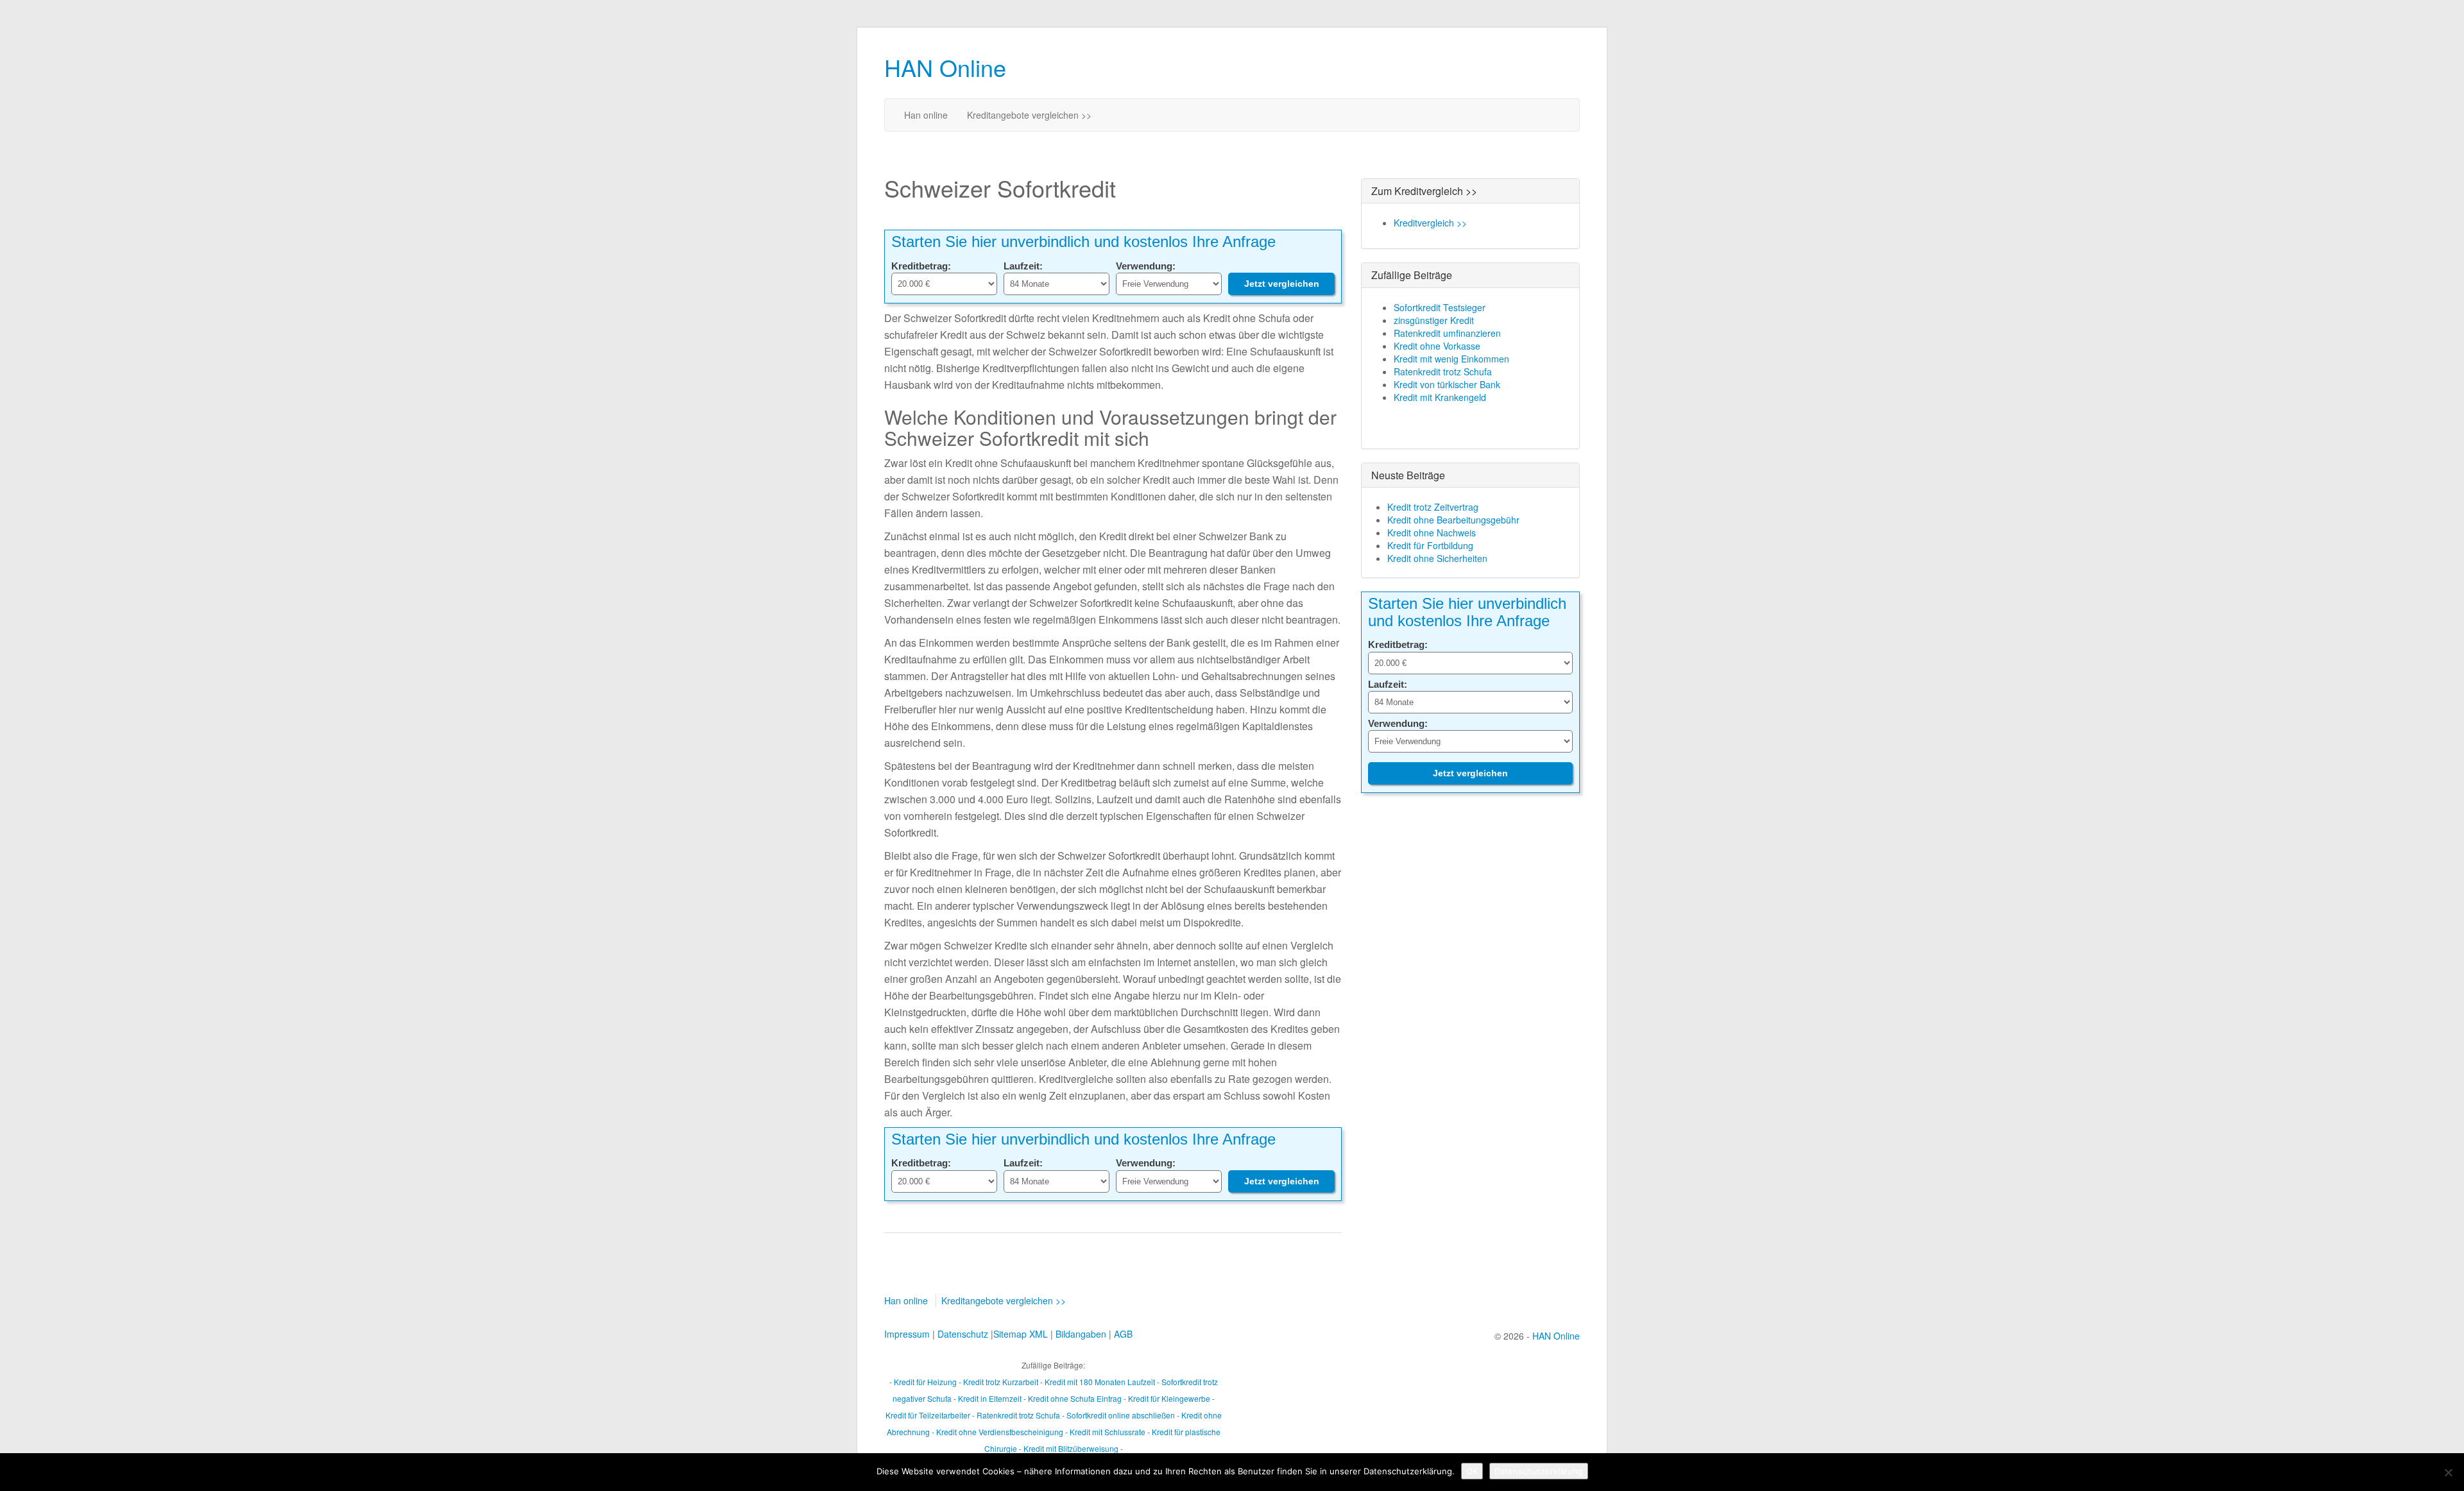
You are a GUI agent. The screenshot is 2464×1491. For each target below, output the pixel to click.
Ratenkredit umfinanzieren (1447, 333)
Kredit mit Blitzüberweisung (1071, 1448)
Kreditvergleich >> (1430, 223)
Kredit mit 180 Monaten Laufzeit (1100, 1382)
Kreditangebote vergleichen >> (1029, 115)
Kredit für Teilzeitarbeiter (928, 1415)
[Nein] (2448, 1472)
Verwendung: (1146, 266)
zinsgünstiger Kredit (1434, 320)
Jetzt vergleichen (1282, 284)
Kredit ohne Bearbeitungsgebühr (1453, 520)
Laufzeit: (1023, 266)
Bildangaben (1081, 1334)
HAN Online (945, 67)
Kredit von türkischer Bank (1447, 384)
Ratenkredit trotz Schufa (1443, 371)
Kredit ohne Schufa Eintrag (1075, 1398)
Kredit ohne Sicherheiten (1437, 558)
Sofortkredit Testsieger (1440, 307)
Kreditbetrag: (921, 266)
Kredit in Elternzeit (990, 1398)
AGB (1123, 1334)
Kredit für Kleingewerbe (1169, 1398)
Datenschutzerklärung (1539, 1471)
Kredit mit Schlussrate (1108, 1432)
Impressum (907, 1334)
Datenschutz (963, 1334)
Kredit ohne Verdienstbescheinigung (1000, 1432)
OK (1472, 1471)
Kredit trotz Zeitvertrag (1433, 507)
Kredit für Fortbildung (1430, 545)
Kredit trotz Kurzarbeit (1001, 1382)
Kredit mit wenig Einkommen (1451, 359)
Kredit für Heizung (925, 1382)
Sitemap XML (1021, 1334)
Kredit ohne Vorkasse (1437, 346)
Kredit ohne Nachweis (1432, 532)
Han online (926, 115)
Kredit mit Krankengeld (1440, 397)
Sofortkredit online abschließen (1121, 1415)
